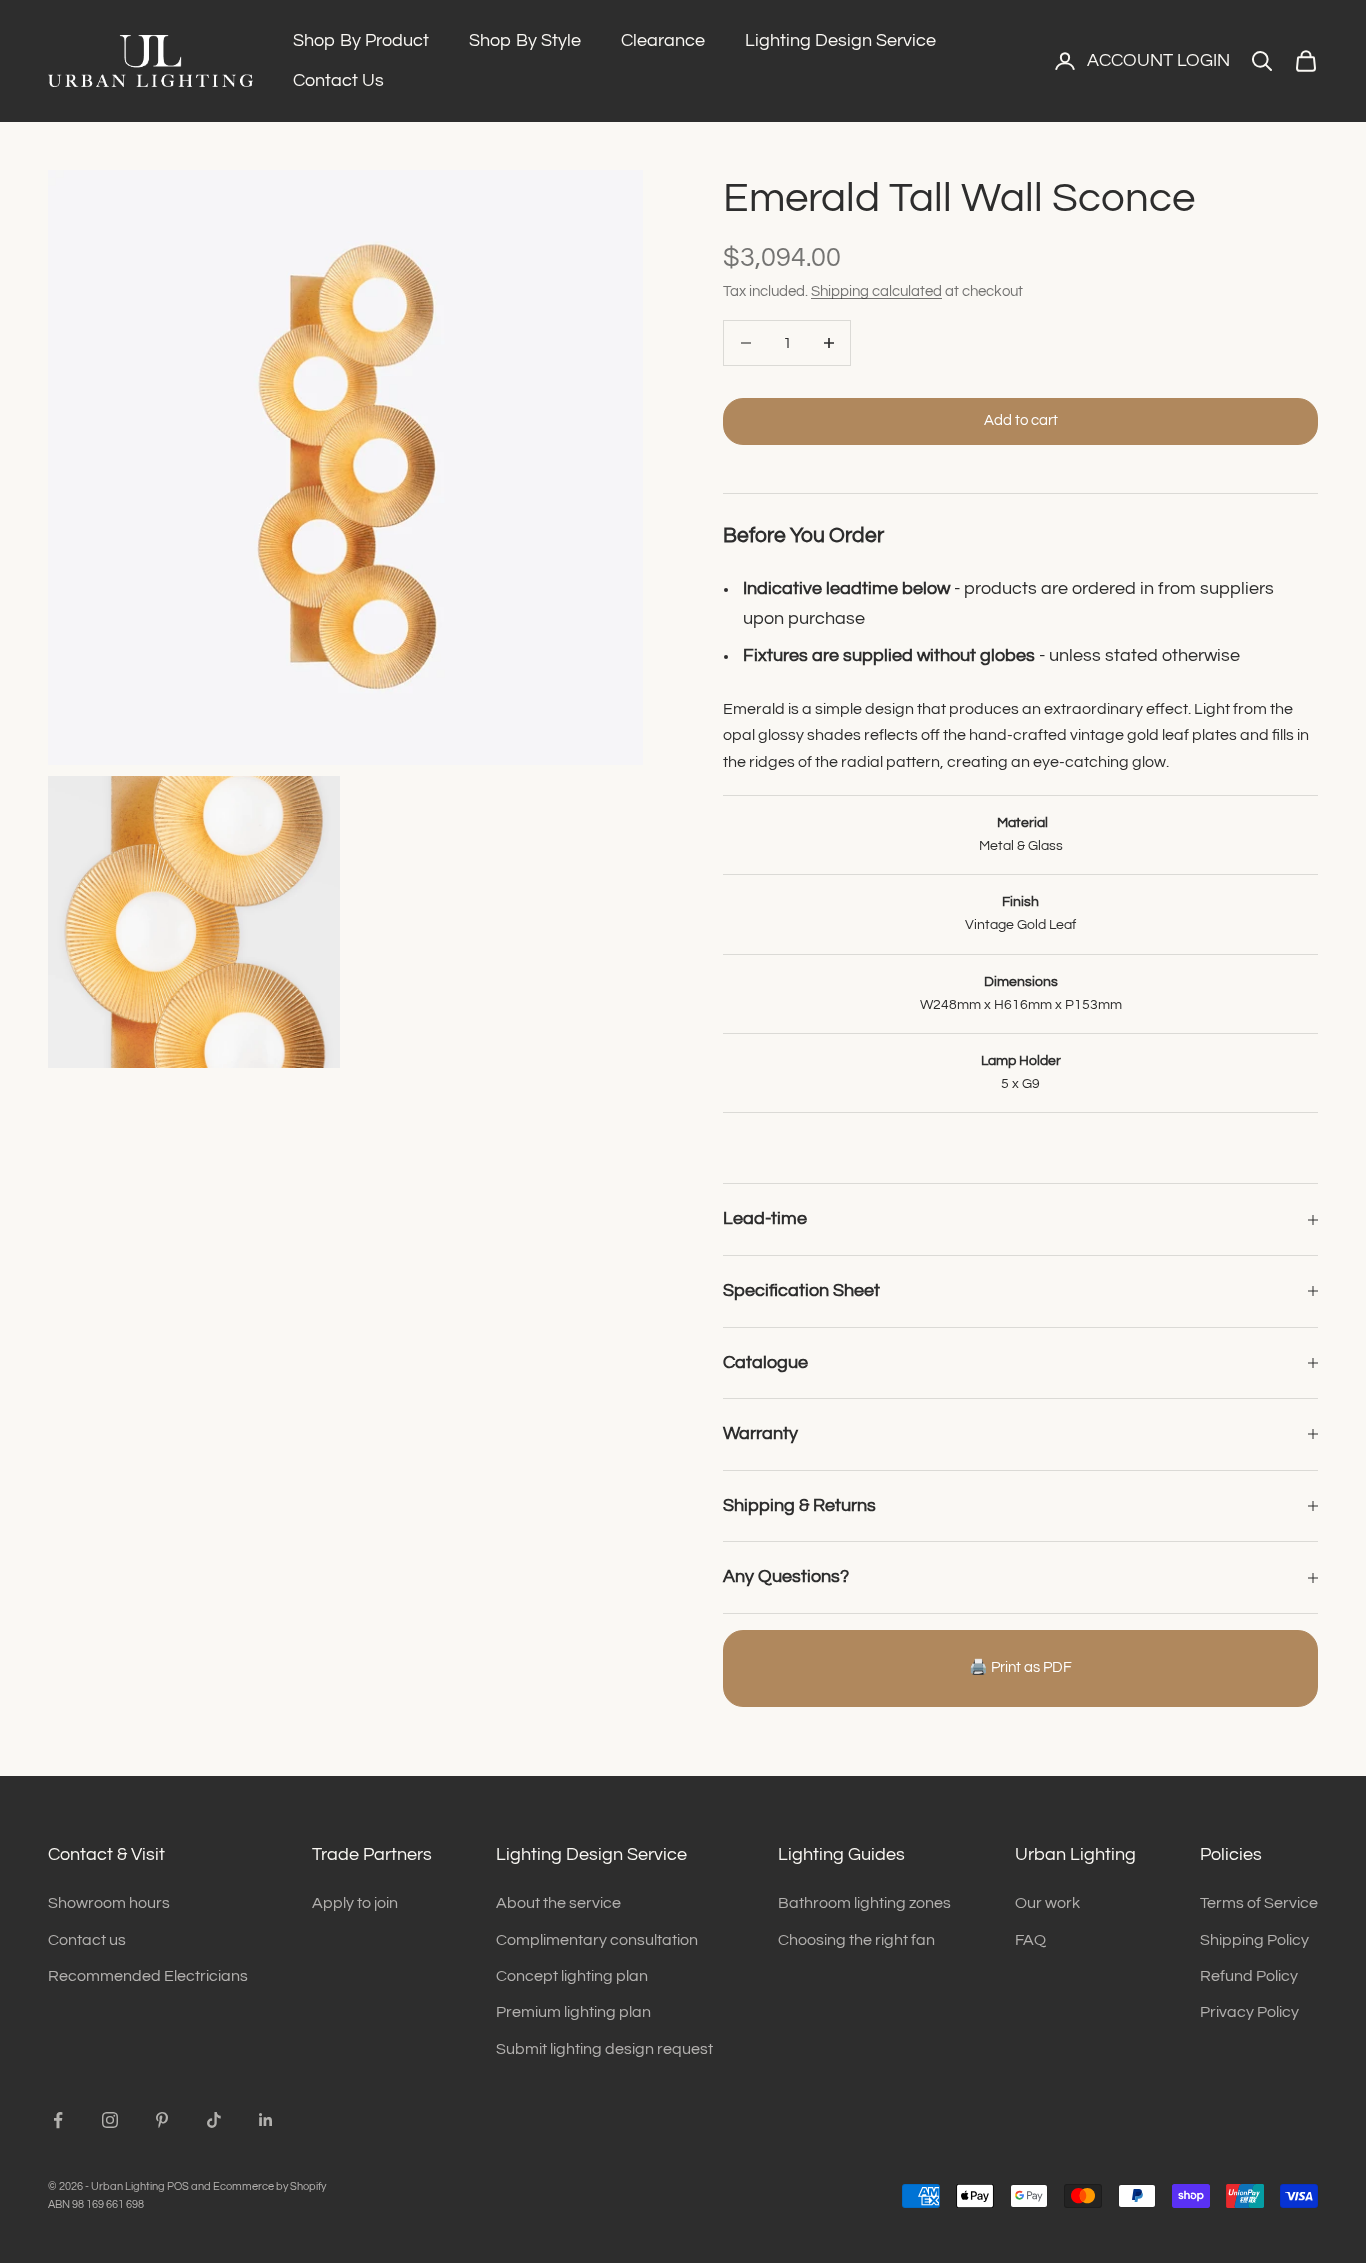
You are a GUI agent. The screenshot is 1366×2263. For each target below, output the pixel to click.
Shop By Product (361, 40)
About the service (558, 1903)
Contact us (87, 1940)
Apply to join (355, 1903)
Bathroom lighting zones (864, 1903)
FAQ (1030, 1940)
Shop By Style (525, 40)
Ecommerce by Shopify (269, 2186)
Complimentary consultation (597, 1940)
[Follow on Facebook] (58, 2120)
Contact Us (338, 80)
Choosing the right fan (856, 1940)
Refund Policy (1249, 1976)
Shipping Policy (1254, 1940)
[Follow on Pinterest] (162, 2120)
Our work (1047, 1903)
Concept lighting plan (572, 1976)
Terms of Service (1259, 1903)
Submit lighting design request (604, 2049)
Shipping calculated (876, 291)
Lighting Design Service (840, 40)
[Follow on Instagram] (110, 2120)
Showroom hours (109, 1903)
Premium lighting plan (573, 2012)
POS (178, 2186)
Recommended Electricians (148, 1976)
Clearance (663, 40)
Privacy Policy (1249, 2012)
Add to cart (1021, 420)
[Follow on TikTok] (214, 2120)
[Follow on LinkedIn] (266, 2120)
